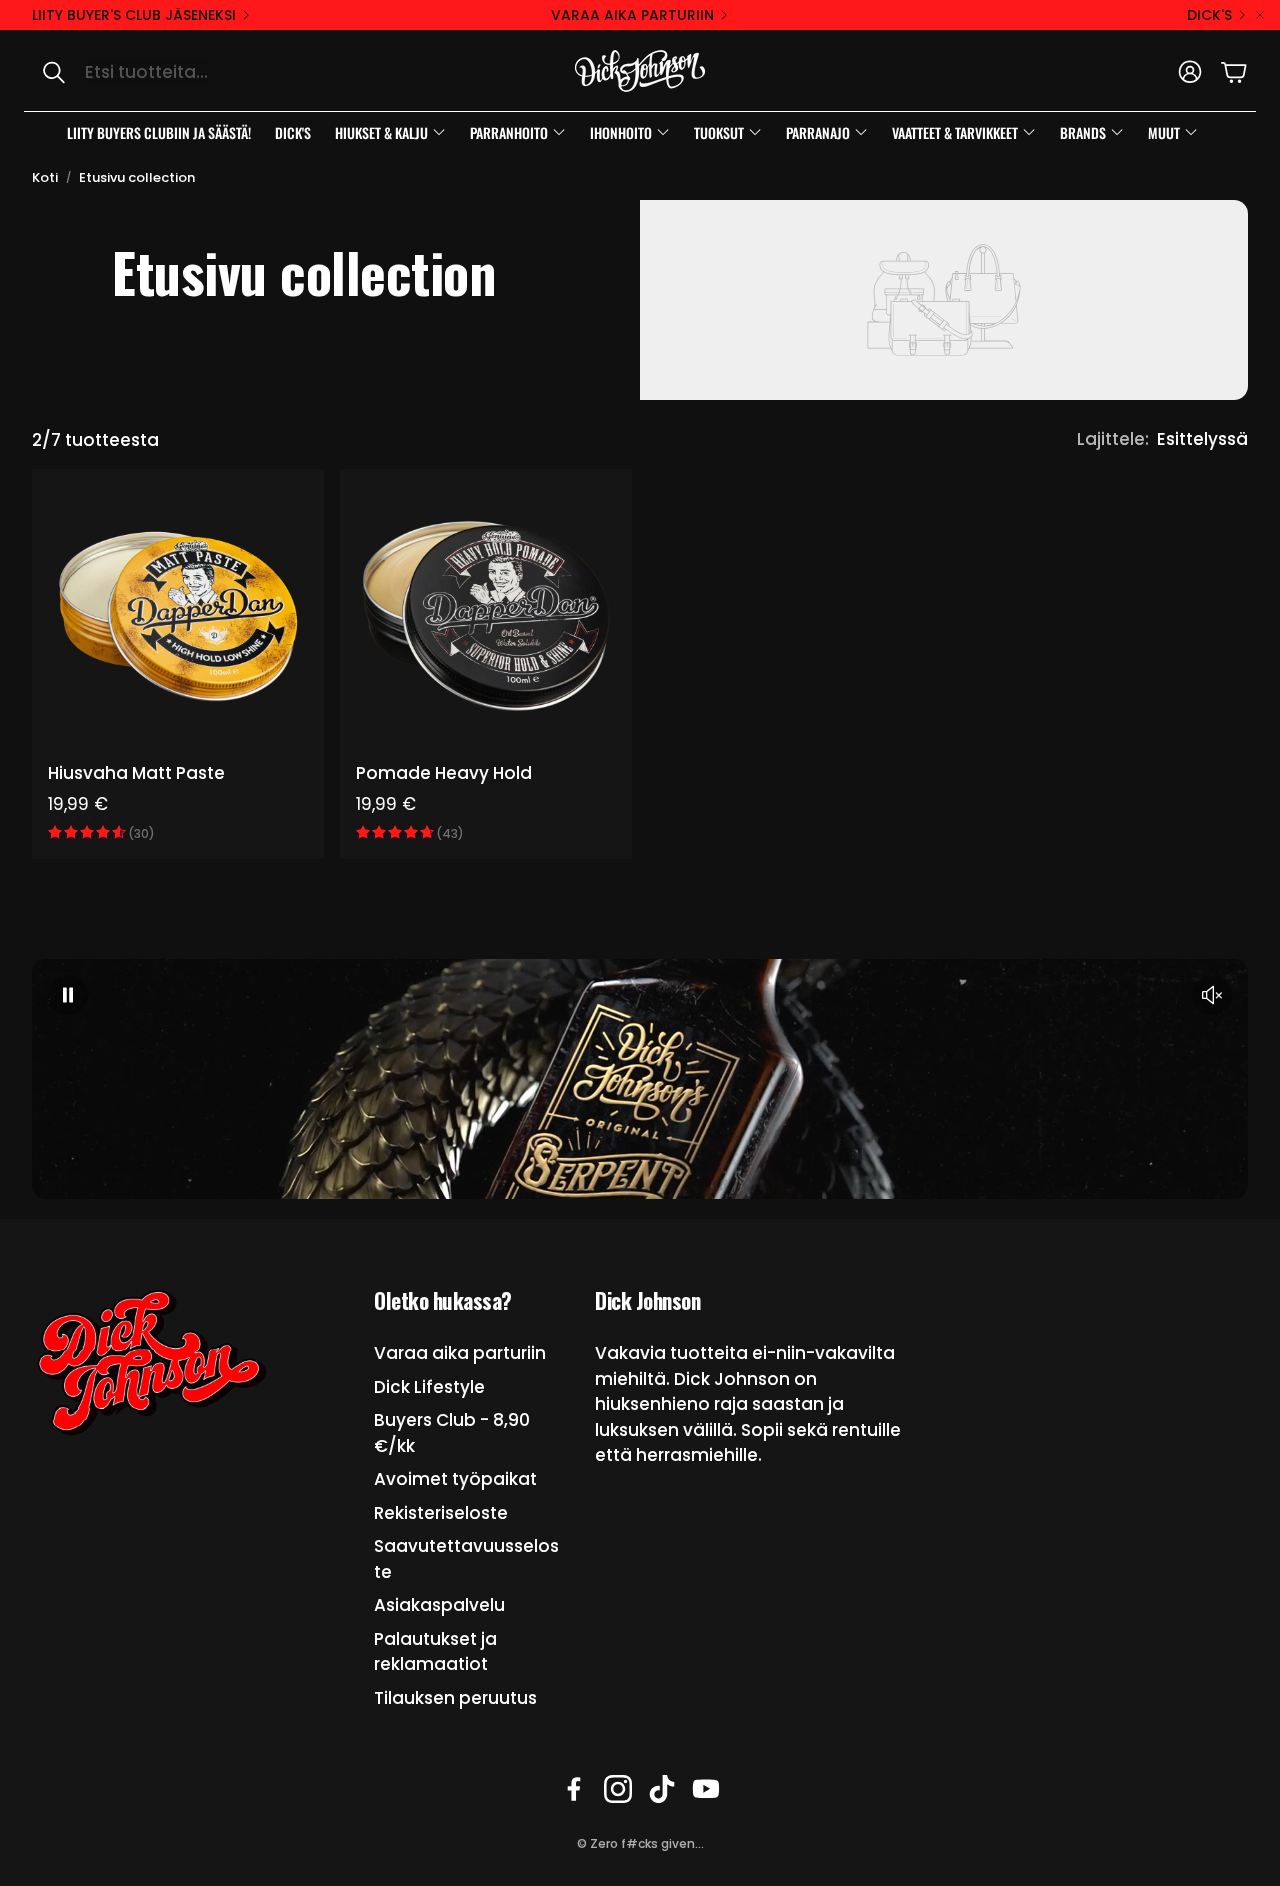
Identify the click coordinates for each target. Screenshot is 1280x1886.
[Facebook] (574, 1789)
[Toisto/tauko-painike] (68, 995)
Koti (45, 177)
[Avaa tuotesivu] (178, 615)
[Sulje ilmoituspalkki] (1260, 15)
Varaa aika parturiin (632, 15)
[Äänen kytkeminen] (1212, 995)
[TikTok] (662, 1789)
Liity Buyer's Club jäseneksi (134, 15)
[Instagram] (618, 1789)
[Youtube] (706, 1789)
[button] (235, 72)
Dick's (1209, 15)
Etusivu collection (137, 177)
